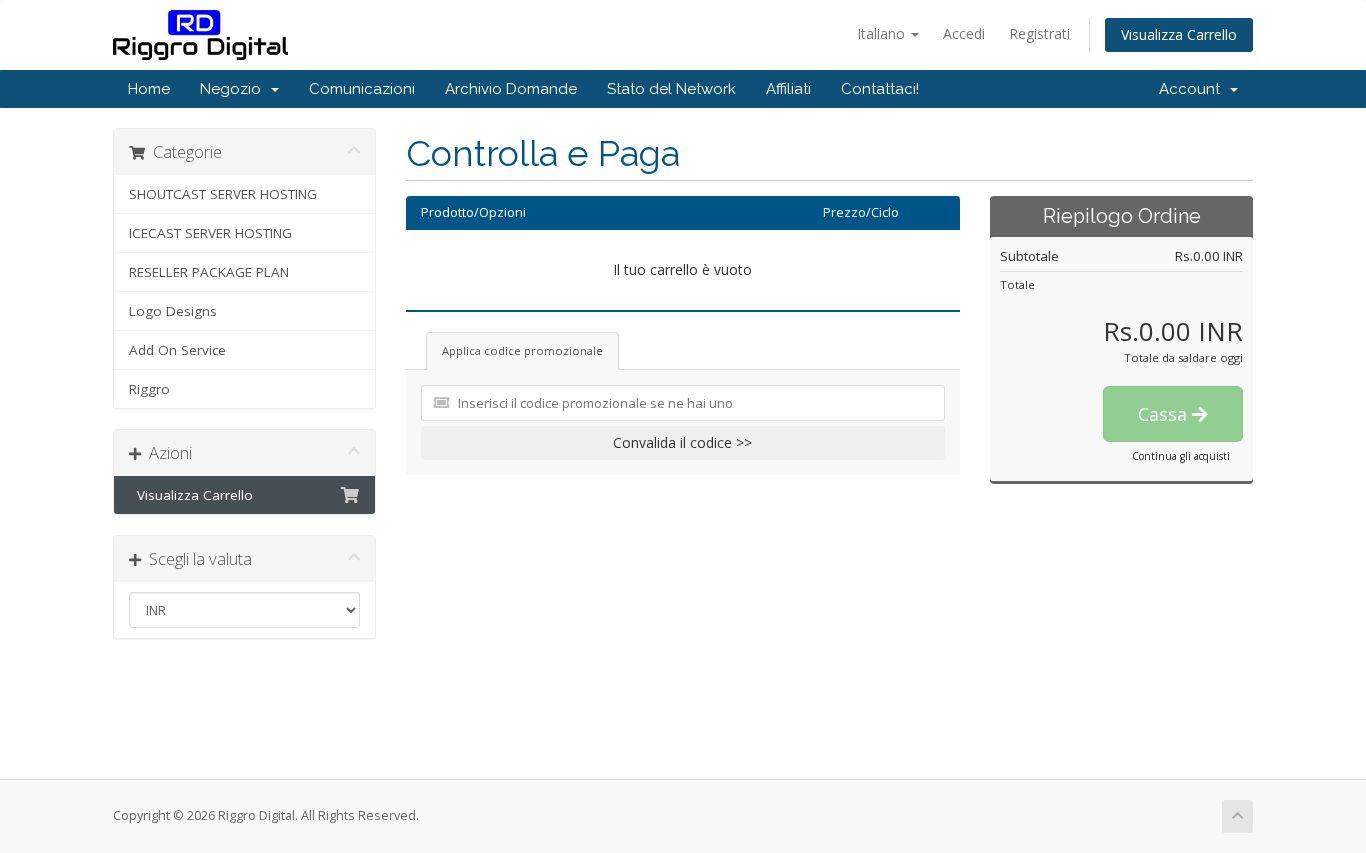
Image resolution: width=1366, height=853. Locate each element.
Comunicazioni (362, 89)
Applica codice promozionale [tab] (522, 350)
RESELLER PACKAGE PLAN (209, 272)
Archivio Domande (511, 89)
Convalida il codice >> (682, 442)
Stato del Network (671, 89)
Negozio (234, 89)
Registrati (1039, 33)
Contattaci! (880, 89)
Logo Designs (173, 311)
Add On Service (177, 350)
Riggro (149, 389)
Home (149, 89)
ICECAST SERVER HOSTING (210, 233)
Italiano (883, 33)
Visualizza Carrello (1179, 34)
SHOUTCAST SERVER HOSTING (223, 194)
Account (1193, 89)
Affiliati (788, 89)
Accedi (964, 33)
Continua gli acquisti (1181, 456)
